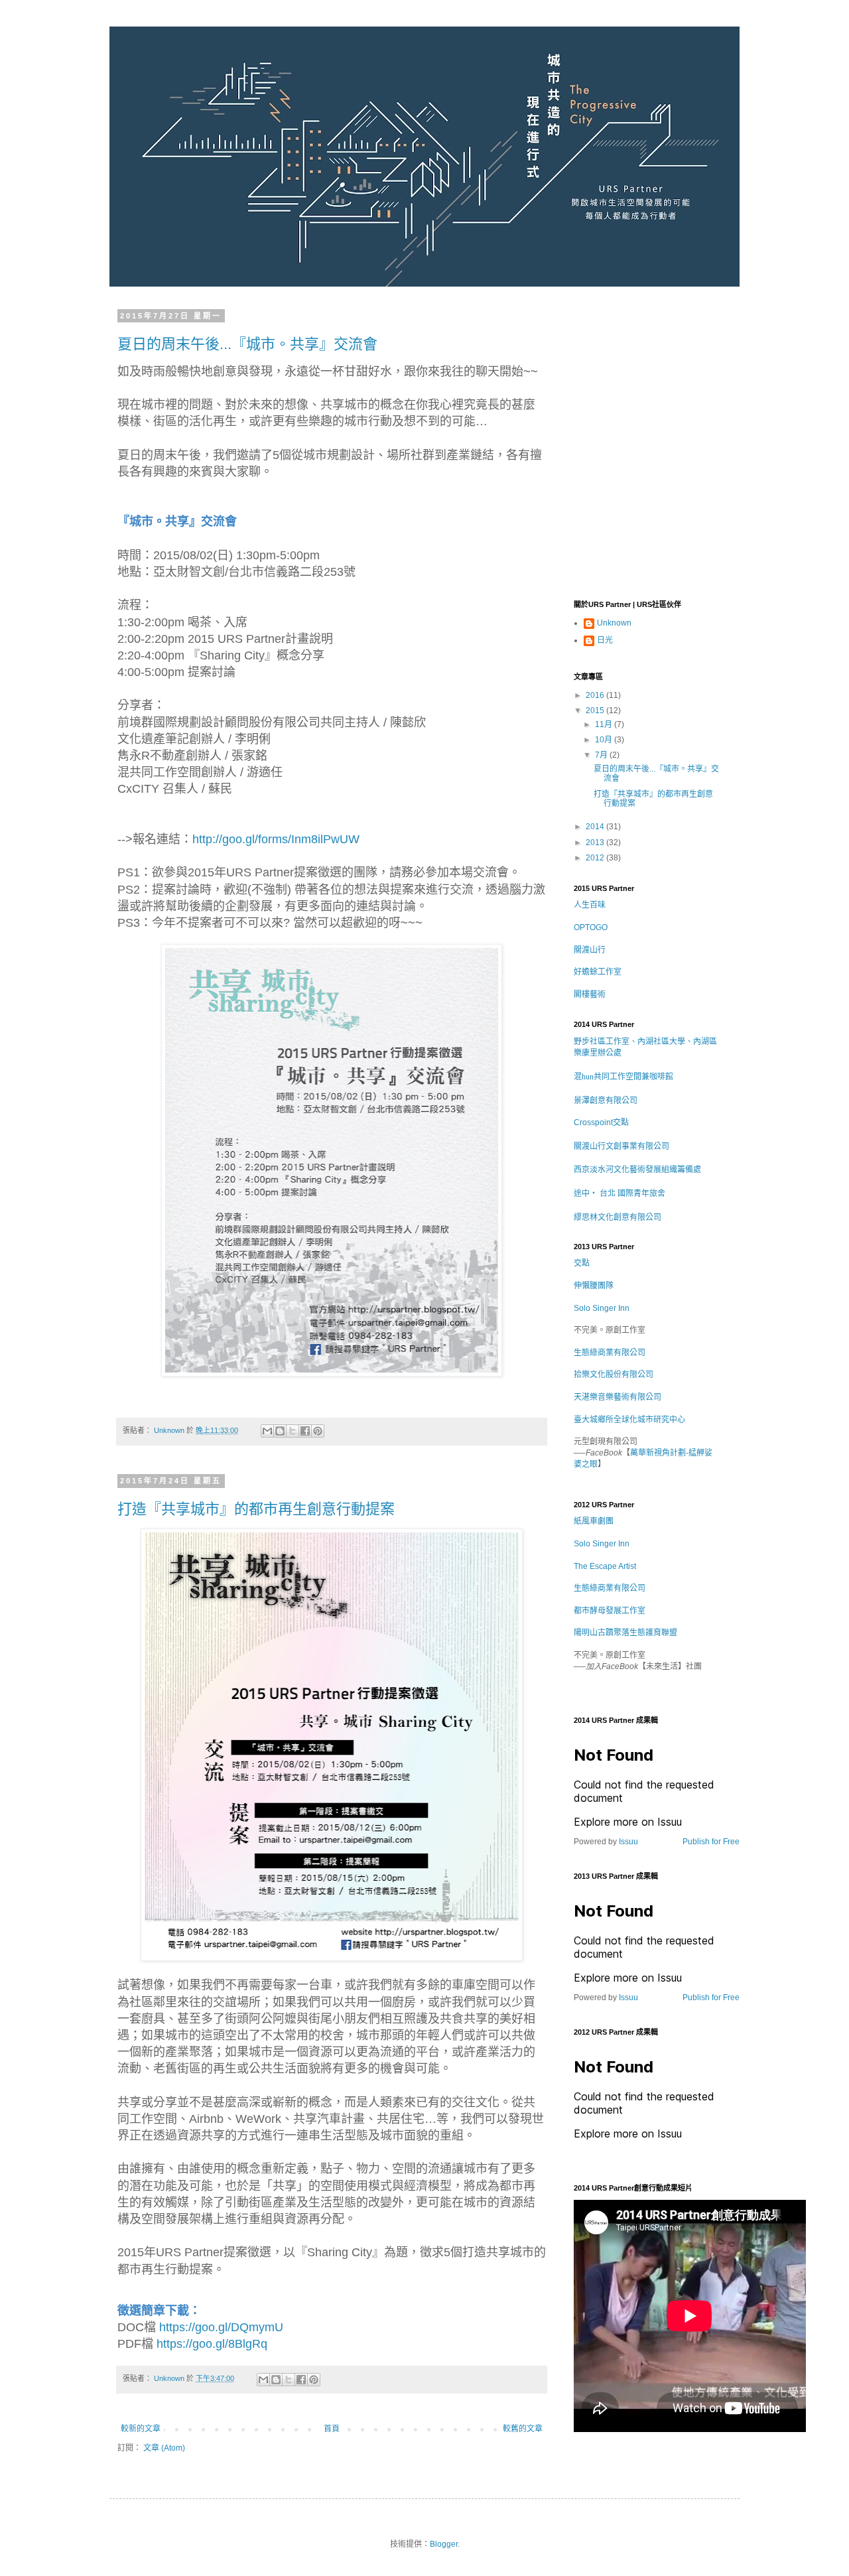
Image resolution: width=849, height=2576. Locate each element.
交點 (582, 1263)
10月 (605, 740)
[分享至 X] (293, 1431)
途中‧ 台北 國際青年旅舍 (620, 1193)
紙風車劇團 (594, 1521)
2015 (596, 711)
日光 (605, 640)
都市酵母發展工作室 (610, 1611)
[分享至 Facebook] (305, 1431)
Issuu (628, 1842)
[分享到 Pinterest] (318, 1431)
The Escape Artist (605, 1566)
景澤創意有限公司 (606, 1100)
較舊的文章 (523, 2429)
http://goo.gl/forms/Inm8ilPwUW (276, 839)
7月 (602, 755)
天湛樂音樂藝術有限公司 (618, 1397)
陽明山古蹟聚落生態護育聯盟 (625, 1633)
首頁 (332, 2429)
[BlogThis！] (280, 1431)
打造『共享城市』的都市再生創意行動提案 (256, 1509)
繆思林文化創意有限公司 (618, 1217)
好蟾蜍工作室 (598, 972)
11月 (605, 724)
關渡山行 (590, 950)
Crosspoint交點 (601, 1122)
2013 (596, 843)
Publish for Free (711, 1842)
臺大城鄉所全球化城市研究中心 (629, 1420)
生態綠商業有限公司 (610, 1353)
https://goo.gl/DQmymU (221, 2327)
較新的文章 (141, 2429)
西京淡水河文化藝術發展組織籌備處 (637, 1169)
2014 (596, 827)
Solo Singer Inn (602, 1308)
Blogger (444, 2544)
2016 (596, 695)
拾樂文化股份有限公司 (614, 1375)
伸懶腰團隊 (594, 1286)
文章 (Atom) (164, 2448)
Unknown (614, 623)
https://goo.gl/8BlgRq (212, 2344)
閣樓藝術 (590, 994)
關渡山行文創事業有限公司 (621, 1146)
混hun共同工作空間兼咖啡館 (623, 1076)
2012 (596, 858)
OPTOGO (591, 927)
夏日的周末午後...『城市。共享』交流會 (247, 344)
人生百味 (590, 905)
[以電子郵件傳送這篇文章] (267, 1431)
